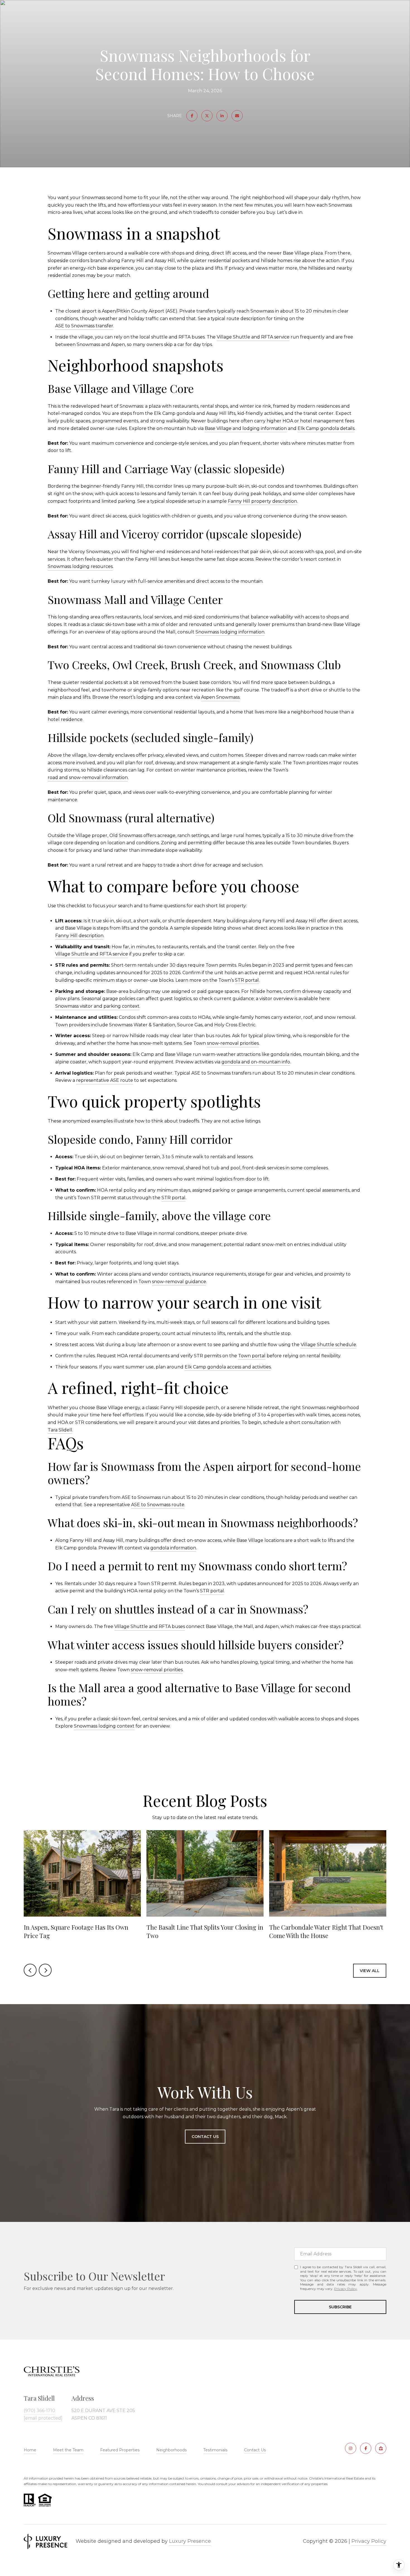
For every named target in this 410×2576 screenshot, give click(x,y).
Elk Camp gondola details (326, 428)
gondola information (173, 1548)
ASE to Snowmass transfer (84, 326)
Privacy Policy (346, 2289)
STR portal (247, 980)
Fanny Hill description (79, 936)
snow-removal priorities (233, 1043)
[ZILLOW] (381, 2448)
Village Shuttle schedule (328, 1345)
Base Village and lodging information (246, 428)
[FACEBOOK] (366, 2448)
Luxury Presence (190, 2541)
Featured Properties (120, 2450)
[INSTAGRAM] (351, 2448)
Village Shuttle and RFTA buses (150, 1626)
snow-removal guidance (179, 1282)
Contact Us (255, 2450)
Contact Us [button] (205, 2137)
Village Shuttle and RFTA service (253, 337)
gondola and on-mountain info (256, 1062)
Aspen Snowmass (220, 697)
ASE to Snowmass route (158, 1505)
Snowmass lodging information (230, 632)
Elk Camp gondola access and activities (228, 1367)
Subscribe (340, 2307)
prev (30, 1970)
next (45, 1970)
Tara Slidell (60, 1430)
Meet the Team (68, 2450)
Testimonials (215, 2450)
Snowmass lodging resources (80, 566)
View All (370, 1971)
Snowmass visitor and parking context (97, 1006)
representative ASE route (105, 1080)
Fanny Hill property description (262, 501)
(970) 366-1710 (39, 2411)
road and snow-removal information (88, 777)
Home (30, 2450)
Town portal (252, 1356)
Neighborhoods (171, 2450)
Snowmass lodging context (104, 1726)
